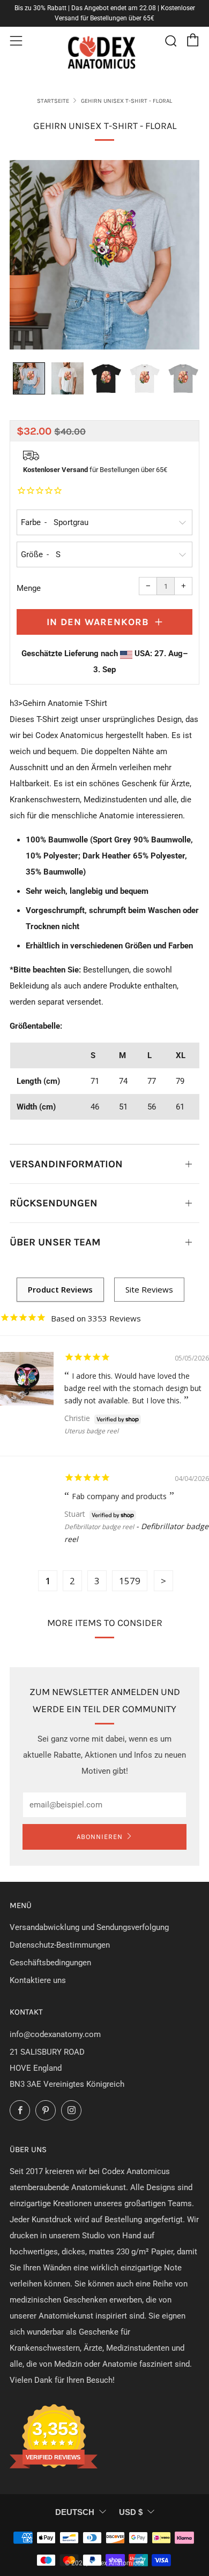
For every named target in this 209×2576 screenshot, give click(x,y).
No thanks (154, 1321)
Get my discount (154, 1303)
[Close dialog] (196, 1247)
